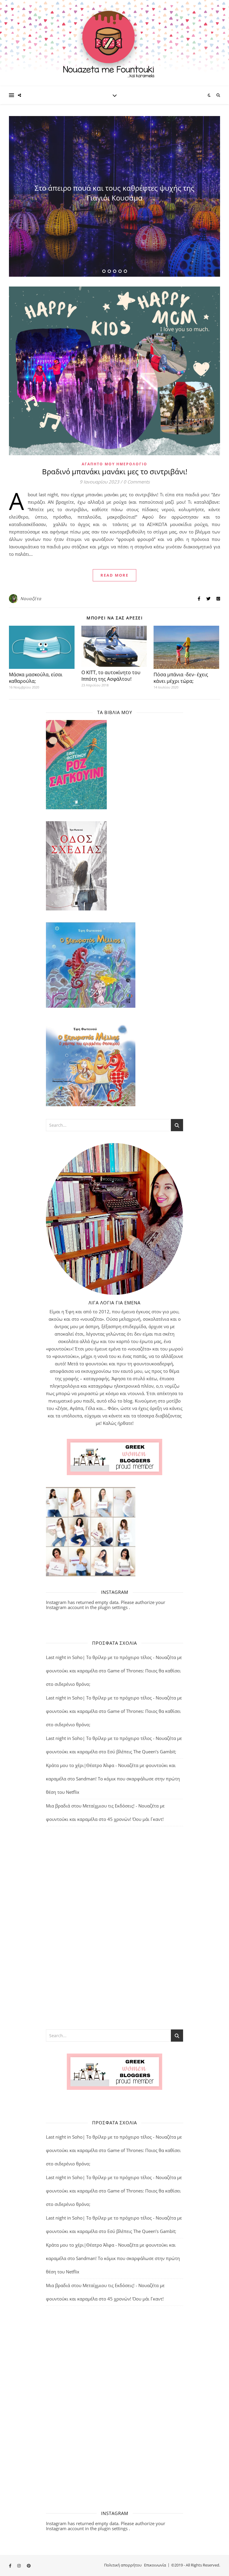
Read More (114, 575)
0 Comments (137, 482)
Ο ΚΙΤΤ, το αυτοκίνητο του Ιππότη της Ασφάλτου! (111, 676)
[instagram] (19, 2566)
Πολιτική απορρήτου (123, 2565)
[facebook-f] (11, 2566)
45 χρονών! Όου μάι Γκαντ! (136, 1819)
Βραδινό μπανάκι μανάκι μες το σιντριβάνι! (115, 471)
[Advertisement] (114, 1927)
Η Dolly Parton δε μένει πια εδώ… (115, 193)
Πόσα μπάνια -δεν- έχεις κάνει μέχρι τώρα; (181, 678)
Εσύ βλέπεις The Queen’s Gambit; (142, 1752)
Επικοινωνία (155, 2565)
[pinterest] (29, 2566)
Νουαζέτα (31, 598)
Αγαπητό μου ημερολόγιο (114, 464)
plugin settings (113, 1607)
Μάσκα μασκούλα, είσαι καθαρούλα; (36, 678)
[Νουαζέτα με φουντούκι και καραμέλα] (114, 43)
